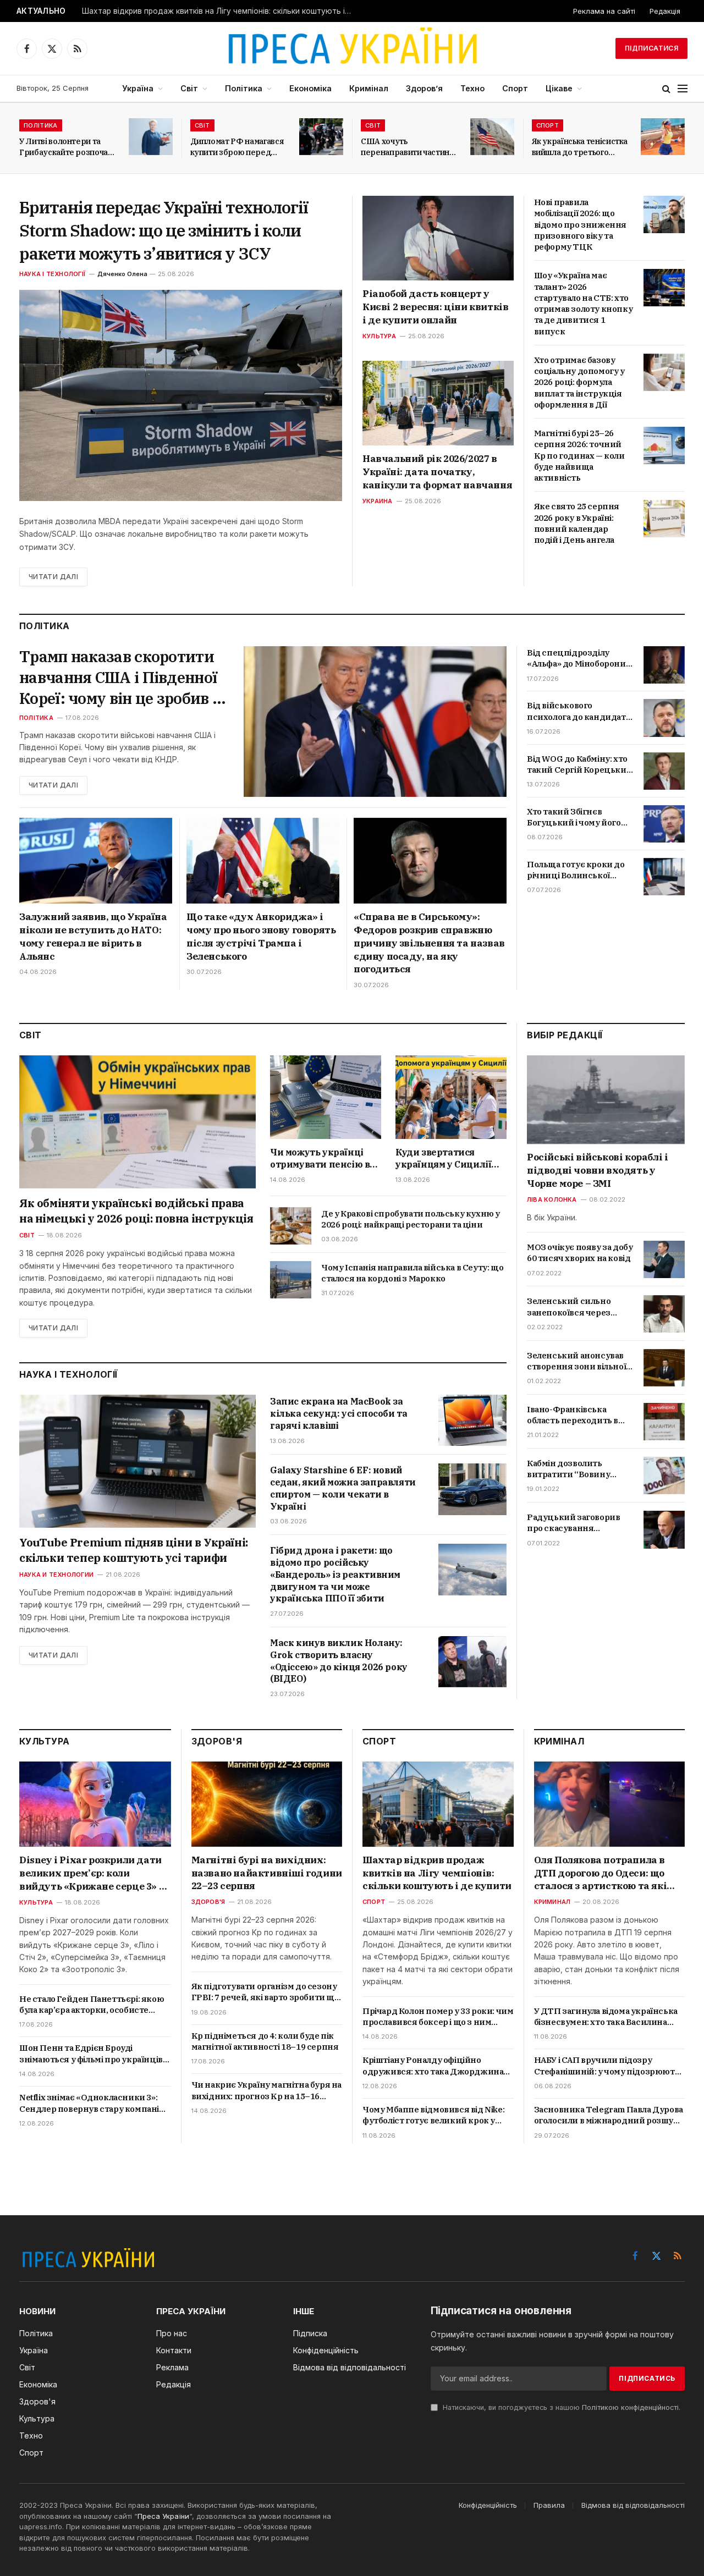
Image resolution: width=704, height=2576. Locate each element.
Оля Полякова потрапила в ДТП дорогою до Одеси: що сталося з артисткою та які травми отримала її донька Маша (601, 1873)
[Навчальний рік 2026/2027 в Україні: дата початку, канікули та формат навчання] (438, 403)
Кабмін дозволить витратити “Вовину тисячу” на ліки (568, 1469)
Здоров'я (208, 1902)
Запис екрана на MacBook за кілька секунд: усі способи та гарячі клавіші (339, 1413)
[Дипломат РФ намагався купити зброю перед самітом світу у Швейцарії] (321, 137)
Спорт (515, 88)
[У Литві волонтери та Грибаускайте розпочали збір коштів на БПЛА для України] (151, 137)
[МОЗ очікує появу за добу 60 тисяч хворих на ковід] (664, 1259)
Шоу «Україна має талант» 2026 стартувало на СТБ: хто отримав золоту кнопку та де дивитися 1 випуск (584, 303)
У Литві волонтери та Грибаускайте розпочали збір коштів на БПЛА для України (68, 147)
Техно (472, 88)
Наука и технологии (56, 1575)
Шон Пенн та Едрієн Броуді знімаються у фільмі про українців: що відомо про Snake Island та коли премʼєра (92, 2054)
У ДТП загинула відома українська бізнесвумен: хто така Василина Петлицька (606, 2017)
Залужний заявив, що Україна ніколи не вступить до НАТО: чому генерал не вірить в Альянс (93, 936)
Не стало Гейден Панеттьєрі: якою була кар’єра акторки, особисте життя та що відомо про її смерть (92, 2005)
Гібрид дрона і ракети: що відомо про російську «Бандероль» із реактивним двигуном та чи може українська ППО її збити (335, 1574)
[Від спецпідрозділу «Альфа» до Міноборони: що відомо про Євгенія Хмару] (664, 665)
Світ (189, 88)
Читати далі (53, 577)
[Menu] (683, 89)
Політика (244, 88)
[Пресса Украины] (352, 48)
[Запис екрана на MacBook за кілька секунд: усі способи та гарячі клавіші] (472, 1420)
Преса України (163, 2516)
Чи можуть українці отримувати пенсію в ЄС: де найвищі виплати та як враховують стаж (320, 1159)
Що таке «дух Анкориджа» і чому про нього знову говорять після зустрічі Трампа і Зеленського (261, 936)
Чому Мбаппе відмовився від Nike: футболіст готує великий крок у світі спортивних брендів (433, 2115)
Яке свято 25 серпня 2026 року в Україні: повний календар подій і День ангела (577, 523)
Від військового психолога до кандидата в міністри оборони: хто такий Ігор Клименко (578, 711)
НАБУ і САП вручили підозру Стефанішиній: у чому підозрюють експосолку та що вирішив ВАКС (607, 2066)
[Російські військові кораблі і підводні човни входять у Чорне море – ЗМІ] (606, 1100)
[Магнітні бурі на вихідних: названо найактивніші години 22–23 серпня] (267, 1804)
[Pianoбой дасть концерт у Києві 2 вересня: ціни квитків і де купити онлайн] (438, 238)
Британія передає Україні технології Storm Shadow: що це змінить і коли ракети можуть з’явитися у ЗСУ (164, 230)
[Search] (666, 89)
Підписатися (651, 48)
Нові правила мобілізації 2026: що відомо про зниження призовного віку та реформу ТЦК (580, 224)
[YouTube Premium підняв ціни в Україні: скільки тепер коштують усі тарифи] (137, 1461)
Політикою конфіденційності (630, 2407)
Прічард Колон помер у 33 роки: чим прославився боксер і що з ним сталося (438, 2017)
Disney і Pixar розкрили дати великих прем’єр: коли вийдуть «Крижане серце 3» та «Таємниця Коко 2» (95, 1873)
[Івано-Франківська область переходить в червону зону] (664, 1422)
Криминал (552, 1902)
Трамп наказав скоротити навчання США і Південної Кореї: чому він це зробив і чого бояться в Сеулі (118, 677)
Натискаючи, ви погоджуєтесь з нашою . (560, 2407)
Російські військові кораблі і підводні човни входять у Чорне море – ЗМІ (597, 1171)
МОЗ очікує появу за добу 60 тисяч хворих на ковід (580, 1253)
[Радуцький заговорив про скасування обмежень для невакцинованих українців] (664, 1529)
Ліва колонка (552, 1199)
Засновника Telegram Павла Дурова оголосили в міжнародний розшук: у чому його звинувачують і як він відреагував (609, 2115)
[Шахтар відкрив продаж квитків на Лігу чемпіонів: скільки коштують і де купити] (438, 1804)
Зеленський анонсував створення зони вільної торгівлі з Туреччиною (576, 1361)
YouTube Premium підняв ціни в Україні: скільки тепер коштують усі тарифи (134, 1550)
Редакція (665, 11)
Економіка (310, 88)
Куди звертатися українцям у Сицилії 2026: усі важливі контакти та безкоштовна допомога (450, 1159)
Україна (138, 88)
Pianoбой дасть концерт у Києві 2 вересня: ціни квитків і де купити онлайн (435, 307)
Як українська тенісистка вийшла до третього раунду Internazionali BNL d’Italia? (580, 147)
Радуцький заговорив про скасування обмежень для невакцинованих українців (573, 1523)
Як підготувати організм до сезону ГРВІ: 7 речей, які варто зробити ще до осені (265, 1992)
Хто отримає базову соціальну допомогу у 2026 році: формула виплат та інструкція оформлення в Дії (579, 382)
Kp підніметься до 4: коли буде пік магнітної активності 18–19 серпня (265, 2041)
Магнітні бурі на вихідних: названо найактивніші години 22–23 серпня (267, 1873)
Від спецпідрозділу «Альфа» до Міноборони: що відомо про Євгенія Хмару (577, 659)
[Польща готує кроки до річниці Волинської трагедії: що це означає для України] (664, 877)
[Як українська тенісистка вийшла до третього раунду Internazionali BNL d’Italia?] (663, 137)
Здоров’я (424, 88)
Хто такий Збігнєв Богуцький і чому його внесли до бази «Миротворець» (574, 818)
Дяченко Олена (122, 274)
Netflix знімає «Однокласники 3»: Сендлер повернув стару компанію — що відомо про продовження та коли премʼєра (93, 2103)
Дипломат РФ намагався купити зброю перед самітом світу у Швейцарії (237, 147)
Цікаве (559, 88)
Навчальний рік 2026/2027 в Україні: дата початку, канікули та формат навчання (437, 472)
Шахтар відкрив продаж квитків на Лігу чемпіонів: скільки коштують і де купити (219, 11)
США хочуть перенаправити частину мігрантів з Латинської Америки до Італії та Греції (408, 147)
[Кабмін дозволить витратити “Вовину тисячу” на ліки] (664, 1476)
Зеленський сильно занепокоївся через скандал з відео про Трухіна (569, 1308)
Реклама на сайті (604, 11)
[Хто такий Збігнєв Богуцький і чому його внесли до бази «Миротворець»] (664, 824)
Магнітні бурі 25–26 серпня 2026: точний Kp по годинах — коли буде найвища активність (579, 455)
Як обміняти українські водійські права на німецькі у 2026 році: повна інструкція (136, 1211)
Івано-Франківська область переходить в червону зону (573, 1415)
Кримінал (369, 88)
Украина (378, 501)
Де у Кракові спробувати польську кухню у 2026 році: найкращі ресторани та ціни (411, 1219)
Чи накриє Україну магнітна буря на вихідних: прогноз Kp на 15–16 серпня (266, 2091)
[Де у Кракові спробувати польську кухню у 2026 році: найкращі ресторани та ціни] (291, 1226)
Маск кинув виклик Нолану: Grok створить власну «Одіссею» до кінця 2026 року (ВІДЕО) (339, 1661)
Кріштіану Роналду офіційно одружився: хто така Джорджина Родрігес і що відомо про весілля (433, 2066)
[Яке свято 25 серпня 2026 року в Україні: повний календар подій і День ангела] (664, 519)
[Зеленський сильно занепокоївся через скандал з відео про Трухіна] (664, 1314)
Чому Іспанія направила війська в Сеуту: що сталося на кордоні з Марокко (412, 1273)
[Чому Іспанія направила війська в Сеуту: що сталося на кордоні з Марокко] (291, 1280)
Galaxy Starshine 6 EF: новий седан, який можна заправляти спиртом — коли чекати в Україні (343, 1488)
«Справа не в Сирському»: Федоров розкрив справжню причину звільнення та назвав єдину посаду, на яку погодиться (429, 943)
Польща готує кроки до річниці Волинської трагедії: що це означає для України (576, 870)
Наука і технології (52, 274)
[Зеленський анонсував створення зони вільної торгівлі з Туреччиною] (664, 1368)
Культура (379, 336)
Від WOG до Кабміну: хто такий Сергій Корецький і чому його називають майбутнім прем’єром (579, 765)
